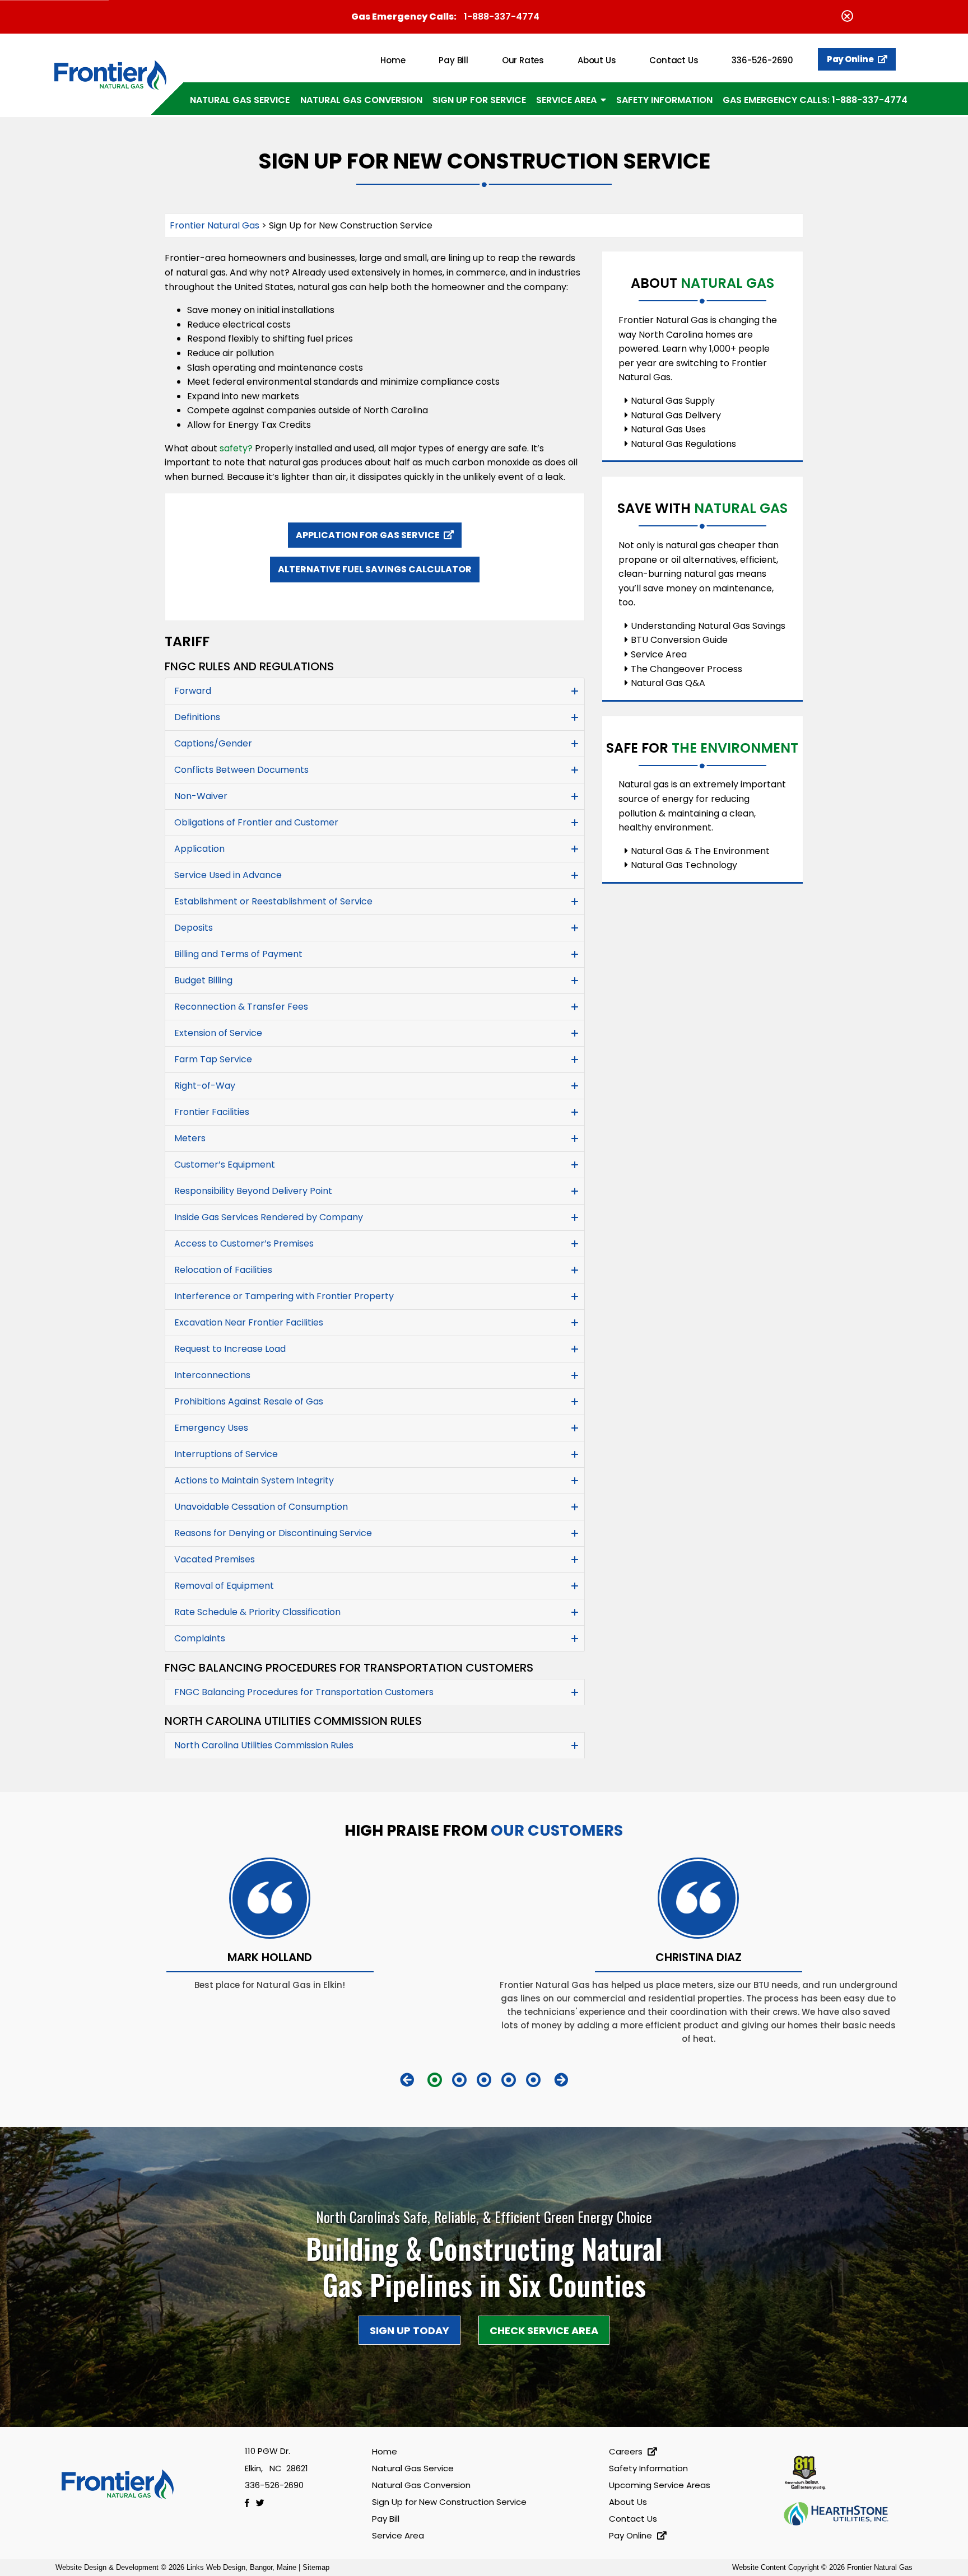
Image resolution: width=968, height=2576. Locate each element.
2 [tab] (459, 2080)
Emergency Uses (211, 1428)
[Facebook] (250, 2503)
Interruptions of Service (226, 1454)
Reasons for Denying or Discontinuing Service (273, 1533)
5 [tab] (533, 2080)
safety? (236, 448)
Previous (407, 2080)
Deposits (194, 928)
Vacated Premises (215, 1559)
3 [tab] (484, 2080)
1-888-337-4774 (502, 17)
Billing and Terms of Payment (238, 954)
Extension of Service (218, 1033)
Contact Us (674, 60)
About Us (597, 60)
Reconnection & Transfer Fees (241, 1007)
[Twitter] (262, 2503)
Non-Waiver (201, 796)
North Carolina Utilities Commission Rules (264, 1745)
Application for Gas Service (369, 535)
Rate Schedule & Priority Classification (257, 1612)
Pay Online (851, 59)
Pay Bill (453, 60)
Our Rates (523, 60)
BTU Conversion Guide (679, 640)
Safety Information (664, 100)
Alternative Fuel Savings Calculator (375, 569)
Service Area (566, 100)
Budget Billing (203, 980)
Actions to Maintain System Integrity (254, 1480)
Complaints (200, 1638)
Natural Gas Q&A (668, 683)
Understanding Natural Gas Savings (708, 626)
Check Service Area (544, 2330)
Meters (190, 1138)
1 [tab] (435, 2080)
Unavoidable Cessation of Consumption (261, 1507)
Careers (627, 2451)
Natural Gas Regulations (683, 444)
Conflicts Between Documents (241, 770)
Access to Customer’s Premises (244, 1243)
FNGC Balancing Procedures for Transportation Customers (304, 1692)
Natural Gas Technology (684, 865)
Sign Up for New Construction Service (449, 2502)
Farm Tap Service (213, 1059)
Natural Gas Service (240, 100)
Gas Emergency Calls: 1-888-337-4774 (815, 100)
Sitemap (316, 2567)
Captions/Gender (213, 743)
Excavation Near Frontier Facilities (249, 1322)
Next (561, 2080)
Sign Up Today (409, 2330)
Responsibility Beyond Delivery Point (253, 1191)
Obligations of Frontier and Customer (256, 822)
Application (199, 849)
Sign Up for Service (479, 100)
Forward (193, 691)
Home (393, 60)
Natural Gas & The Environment (700, 851)
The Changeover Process (687, 669)
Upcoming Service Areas (660, 2485)
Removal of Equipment (224, 1586)
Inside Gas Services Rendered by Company (269, 1217)
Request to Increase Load (230, 1349)
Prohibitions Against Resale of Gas (249, 1401)
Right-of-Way (205, 1086)
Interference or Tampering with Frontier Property (284, 1296)
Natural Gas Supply (673, 401)
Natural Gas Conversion (361, 100)
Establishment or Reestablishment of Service (273, 901)
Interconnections (212, 1375)
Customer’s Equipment (225, 1165)
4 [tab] (509, 2080)
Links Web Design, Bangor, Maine (243, 2567)
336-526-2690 (762, 60)
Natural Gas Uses (668, 429)
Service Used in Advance (228, 875)
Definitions (197, 717)
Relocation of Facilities (223, 1270)
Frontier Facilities (212, 1112)
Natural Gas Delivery (676, 415)
